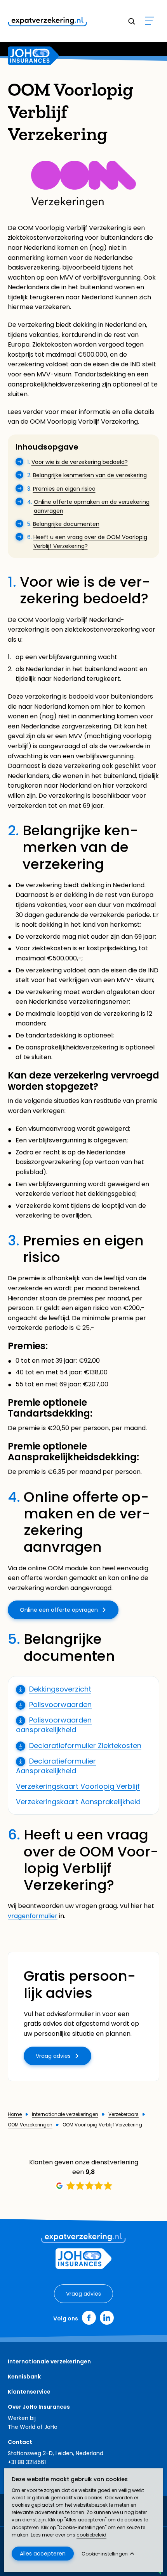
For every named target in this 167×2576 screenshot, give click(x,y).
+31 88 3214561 (27, 2462)
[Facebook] (89, 2318)
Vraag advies (53, 2056)
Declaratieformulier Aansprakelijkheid (56, 1766)
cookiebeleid (91, 2535)
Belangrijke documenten (66, 524)
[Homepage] (33, 56)
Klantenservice (29, 2392)
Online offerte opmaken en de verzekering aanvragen (92, 506)
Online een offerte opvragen (59, 1610)
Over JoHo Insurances (39, 2407)
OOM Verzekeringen (30, 2125)
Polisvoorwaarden (60, 1704)
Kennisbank (24, 2377)
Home (15, 2114)
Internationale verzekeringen (65, 2114)
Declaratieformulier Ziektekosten (85, 1746)
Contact (20, 2442)
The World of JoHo (33, 2427)
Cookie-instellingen (105, 2554)
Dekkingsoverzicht (60, 1689)
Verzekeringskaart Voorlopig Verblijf (78, 1786)
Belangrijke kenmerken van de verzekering (90, 475)
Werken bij (22, 2418)
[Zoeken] (131, 21)
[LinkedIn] (107, 2318)
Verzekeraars (124, 2114)
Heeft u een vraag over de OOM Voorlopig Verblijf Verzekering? (90, 541)
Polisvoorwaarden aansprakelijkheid (54, 1725)
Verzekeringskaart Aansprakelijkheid (78, 1802)
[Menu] (150, 21)
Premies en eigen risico (64, 489)
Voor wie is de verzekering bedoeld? (80, 462)
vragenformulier (33, 1916)
